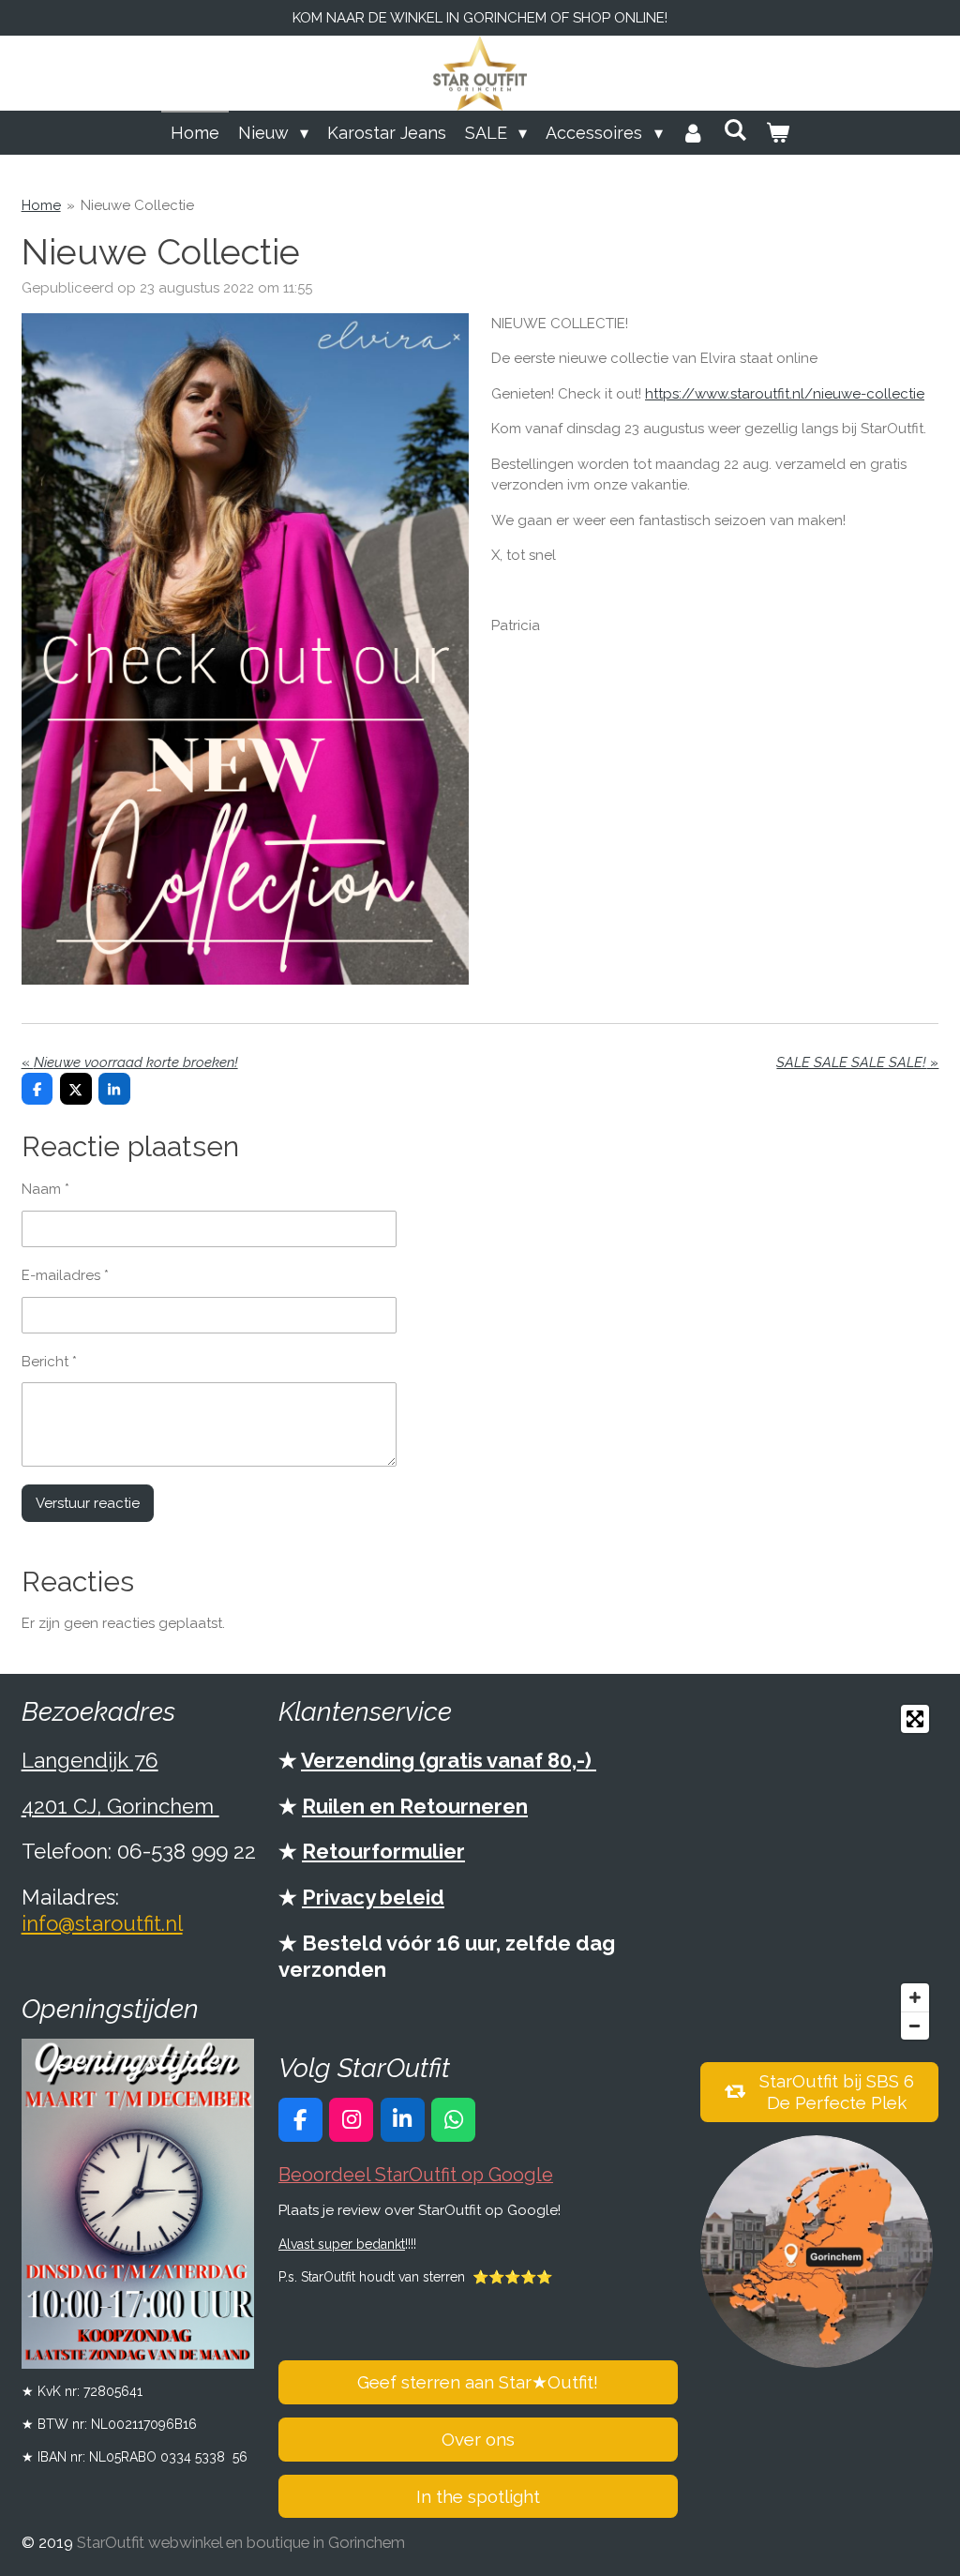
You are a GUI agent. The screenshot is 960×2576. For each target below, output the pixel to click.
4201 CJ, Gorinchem (120, 1806)
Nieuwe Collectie (137, 205)
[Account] (693, 133)
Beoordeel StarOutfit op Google (416, 2175)
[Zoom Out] (915, 2026)
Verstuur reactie (88, 1503)
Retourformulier (383, 1851)
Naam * (45, 1189)
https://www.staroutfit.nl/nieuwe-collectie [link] (785, 394)
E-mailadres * (65, 1275)
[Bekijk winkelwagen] (778, 133)
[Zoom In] (915, 1997)
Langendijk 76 (90, 1760)
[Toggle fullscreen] (915, 1719)
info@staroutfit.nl (102, 1923)
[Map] (820, 1872)
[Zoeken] (735, 130)
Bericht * (49, 1362)
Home (41, 205)
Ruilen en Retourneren (415, 1806)
